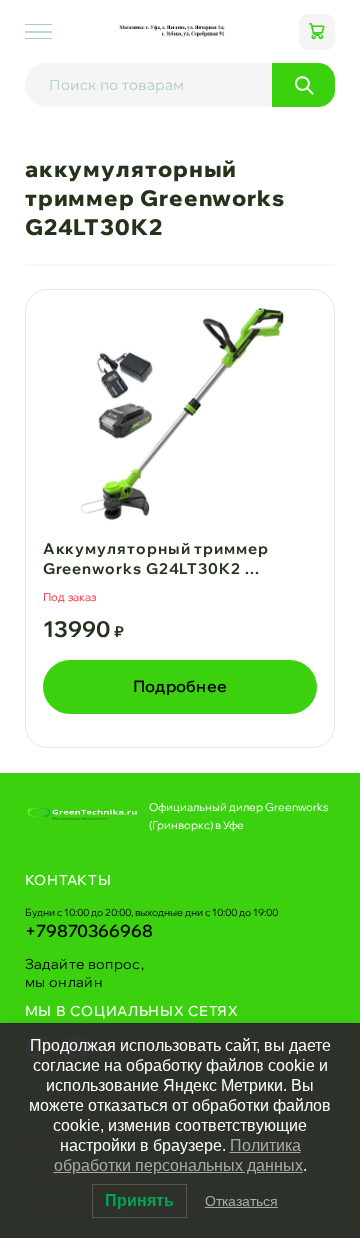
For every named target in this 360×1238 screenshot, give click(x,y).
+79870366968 (89, 930)
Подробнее (180, 686)
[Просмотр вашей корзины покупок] (317, 32)
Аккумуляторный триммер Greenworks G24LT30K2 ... (156, 558)
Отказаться (241, 1201)
